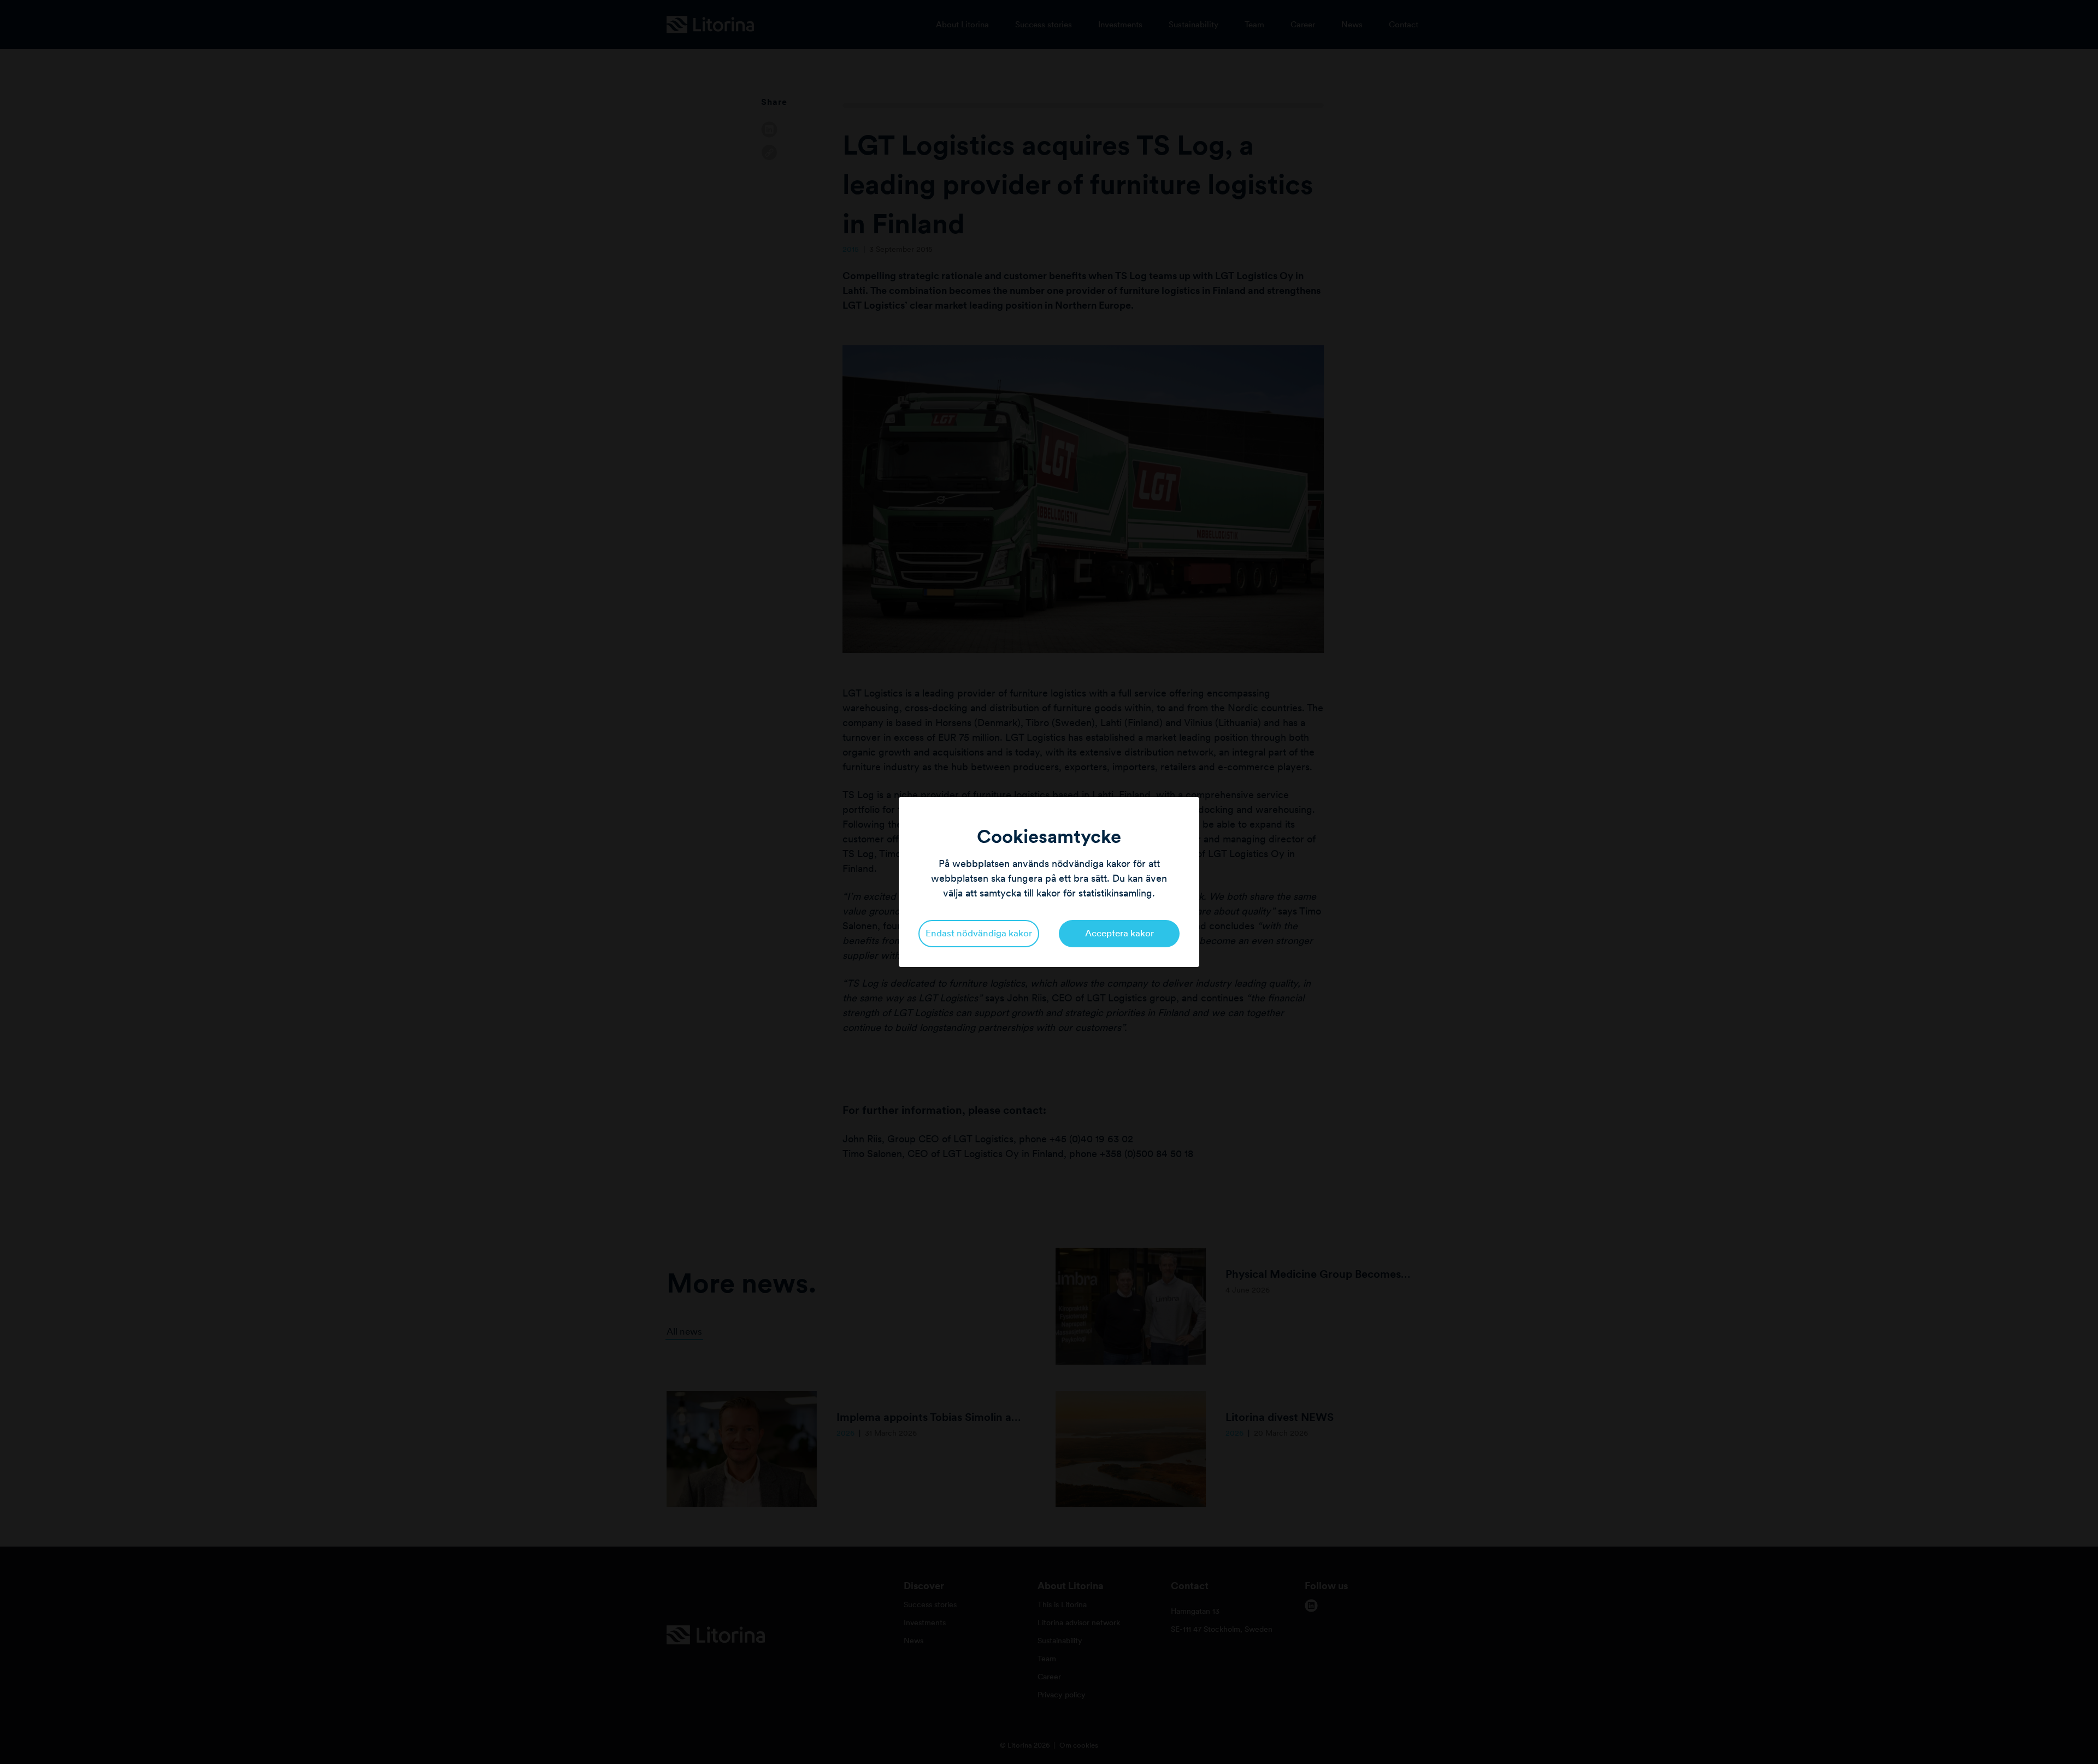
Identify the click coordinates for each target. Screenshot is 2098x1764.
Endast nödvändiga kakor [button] (979, 933)
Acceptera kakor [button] (1119, 933)
